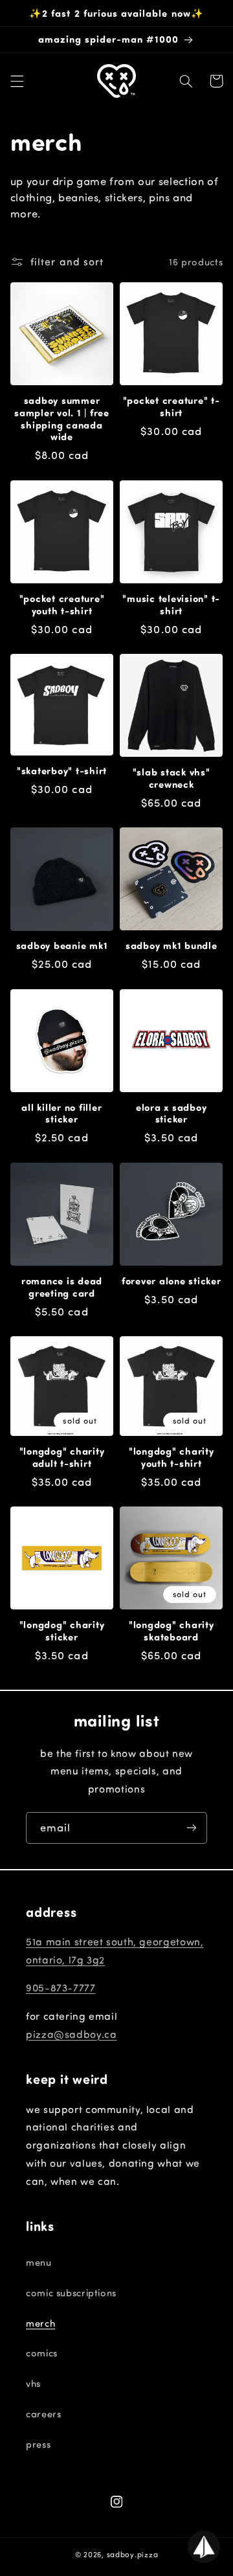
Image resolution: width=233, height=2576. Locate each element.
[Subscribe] (192, 1828)
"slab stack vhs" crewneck (172, 778)
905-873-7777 (61, 1988)
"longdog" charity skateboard (172, 1631)
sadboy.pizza (133, 2554)
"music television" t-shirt (171, 605)
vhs (33, 2383)
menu (39, 2262)
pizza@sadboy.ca (71, 2034)
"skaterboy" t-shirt (62, 771)
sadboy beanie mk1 (62, 946)
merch (40, 2323)
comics (42, 2353)
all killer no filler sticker (61, 1114)
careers (43, 2414)
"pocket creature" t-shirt (172, 407)
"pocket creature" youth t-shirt (62, 605)
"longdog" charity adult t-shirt (62, 1457)
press (38, 2444)
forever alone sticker (172, 1281)
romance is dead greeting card (62, 1287)
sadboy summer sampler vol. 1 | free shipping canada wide (62, 419)
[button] (17, 81)
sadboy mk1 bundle (172, 946)
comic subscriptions (71, 2293)
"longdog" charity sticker (62, 1631)
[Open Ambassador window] (204, 2547)
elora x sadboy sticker (172, 1114)
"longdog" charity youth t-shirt (172, 1457)
